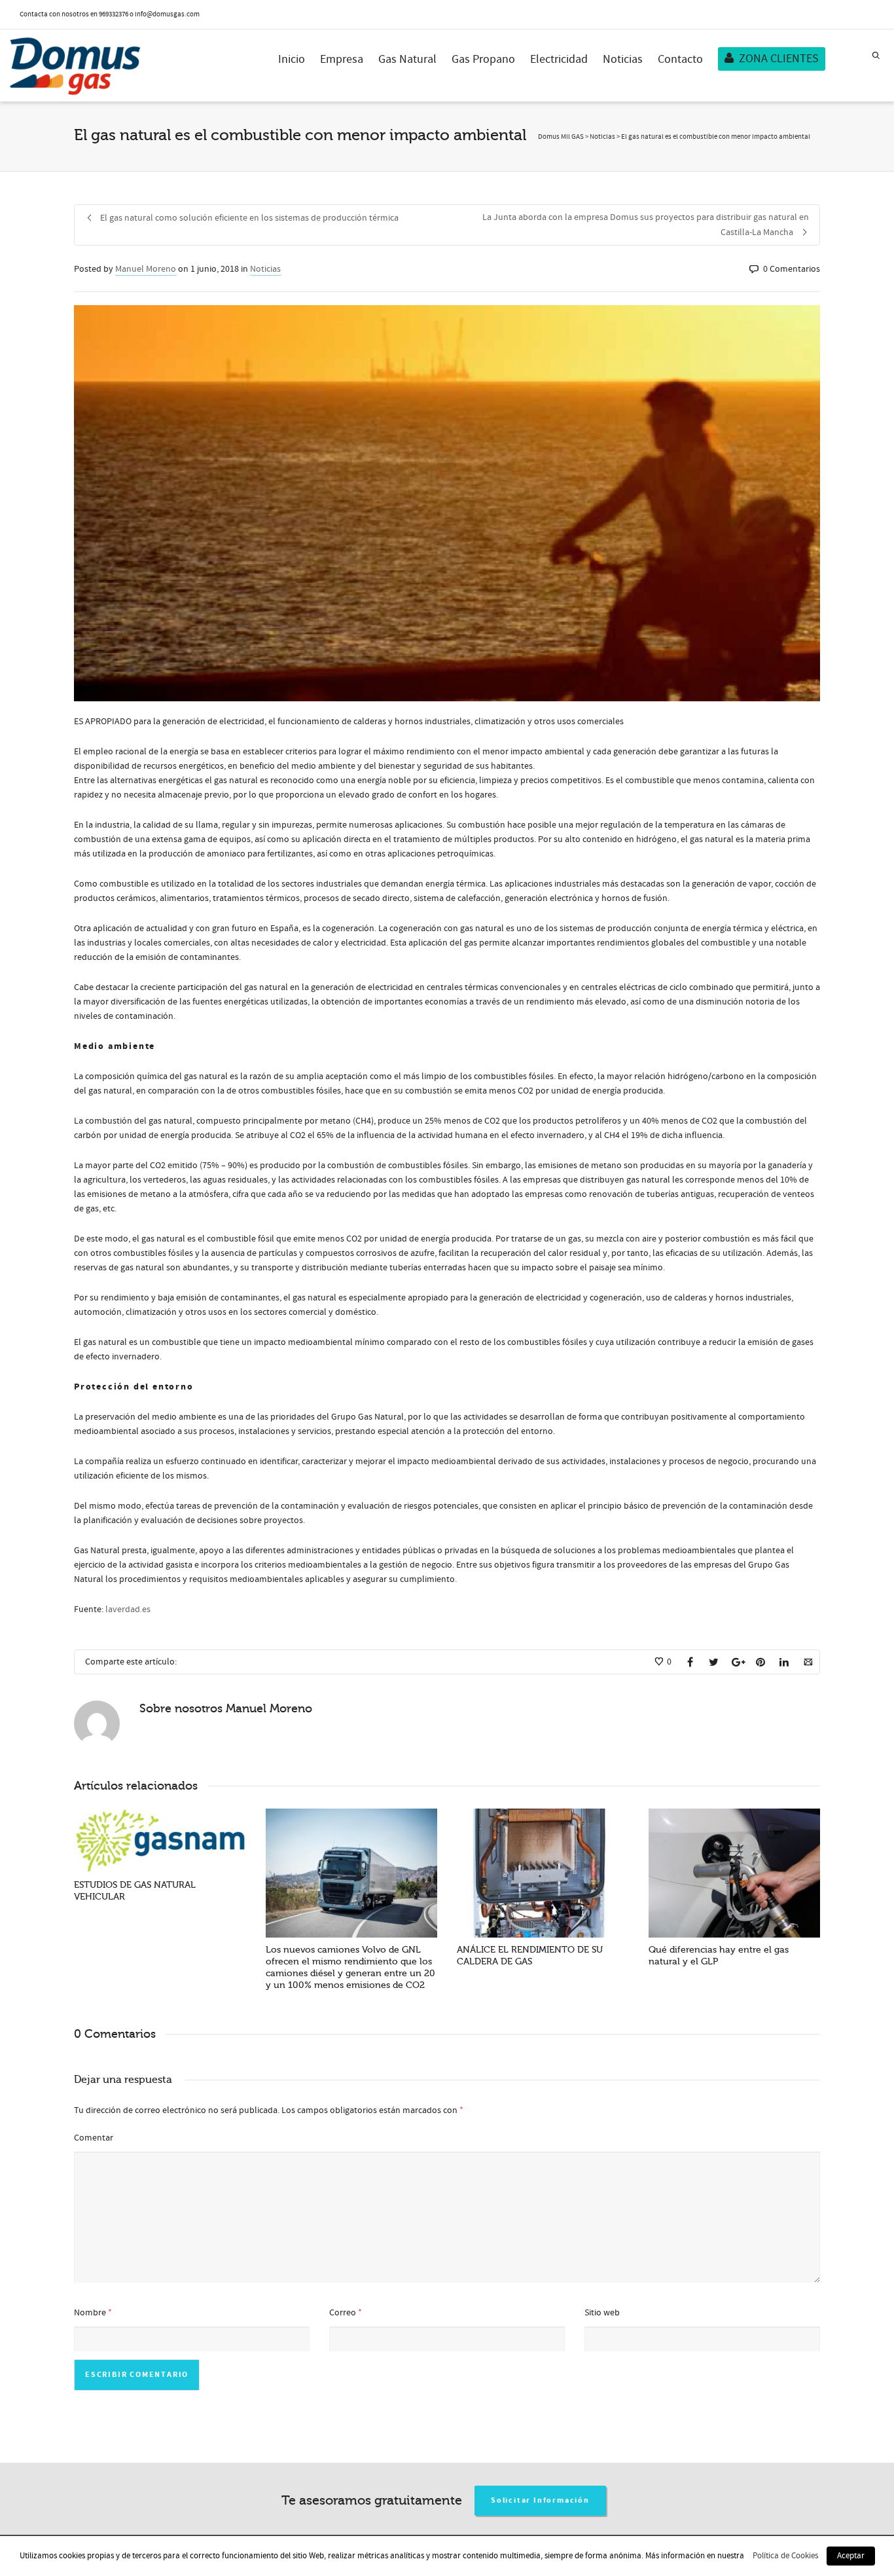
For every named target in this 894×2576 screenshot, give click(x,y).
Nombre (90, 2313)
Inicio (292, 59)
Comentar (94, 2138)
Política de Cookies (785, 2556)
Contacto (680, 59)
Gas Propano (483, 59)
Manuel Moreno (146, 269)
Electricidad (559, 59)
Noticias (623, 59)
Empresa (342, 59)
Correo (343, 2313)
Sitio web (602, 2313)
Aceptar (851, 2556)
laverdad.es (128, 1610)
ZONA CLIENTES (779, 59)
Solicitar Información (540, 2500)
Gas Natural (407, 59)
